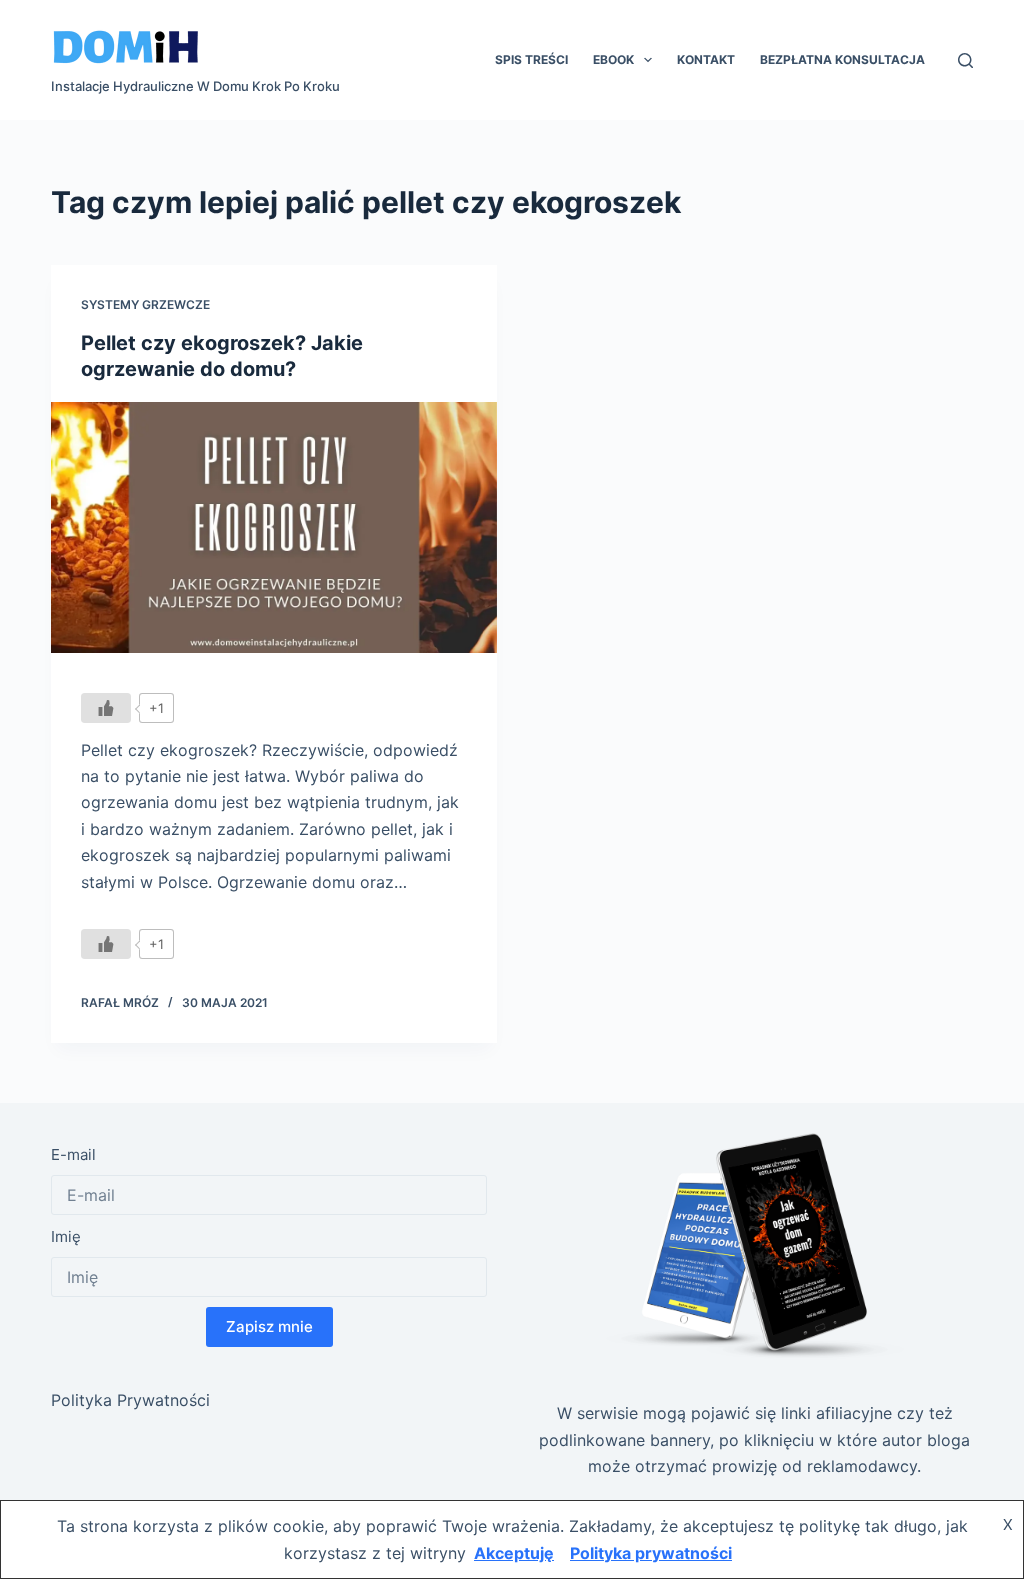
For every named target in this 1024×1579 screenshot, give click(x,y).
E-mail (73, 1154)
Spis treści (531, 59)
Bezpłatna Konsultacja (842, 59)
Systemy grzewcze (145, 304)
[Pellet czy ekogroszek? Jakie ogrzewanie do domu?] (274, 527)
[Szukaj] (965, 60)
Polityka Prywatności (130, 1400)
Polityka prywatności (651, 1553)
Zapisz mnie (269, 1326)
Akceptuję (514, 1553)
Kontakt (706, 59)
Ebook (613, 59)
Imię (66, 1236)
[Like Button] (106, 708)
